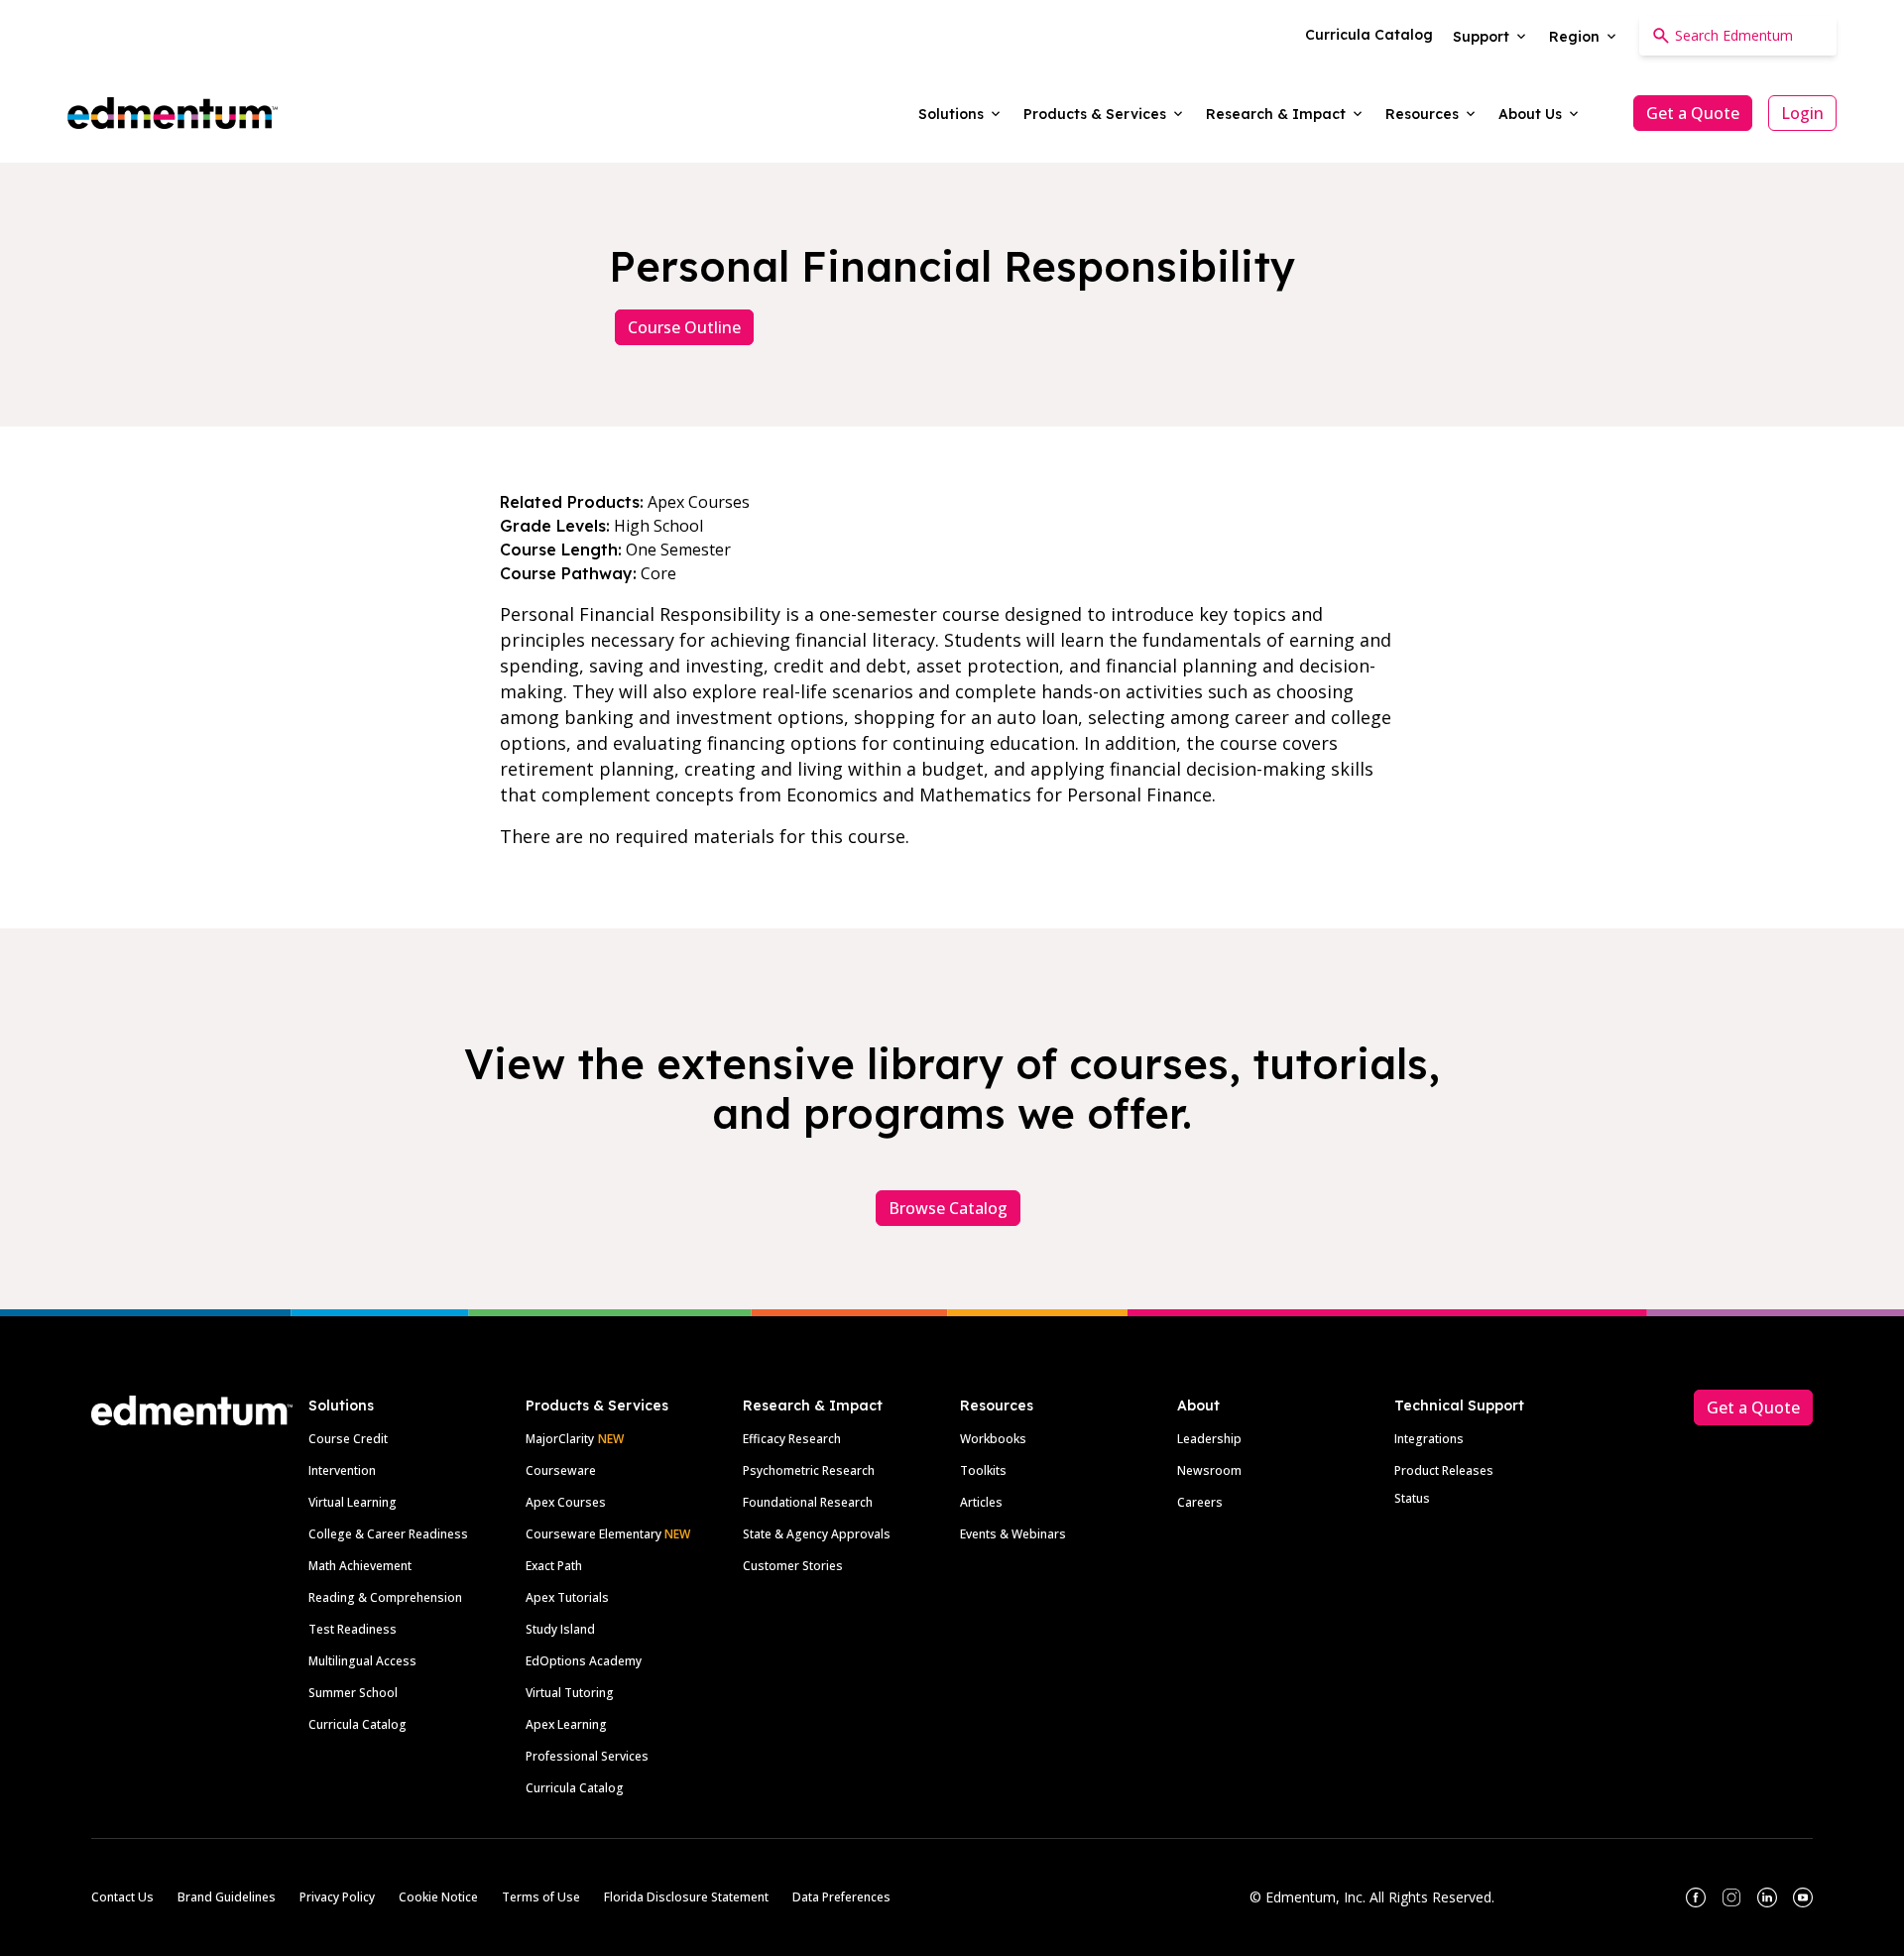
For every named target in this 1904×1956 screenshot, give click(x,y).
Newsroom (1209, 1470)
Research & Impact (813, 1406)
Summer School (353, 1693)
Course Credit (348, 1439)
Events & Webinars (1013, 1534)
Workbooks (993, 1439)
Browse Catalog (948, 1208)
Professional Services (587, 1756)
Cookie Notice (438, 1897)
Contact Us (122, 1897)
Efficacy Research (792, 1439)
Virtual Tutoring (570, 1693)
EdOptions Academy (584, 1661)
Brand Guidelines (227, 1897)
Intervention (342, 1470)
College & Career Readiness (388, 1534)
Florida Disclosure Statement (686, 1897)
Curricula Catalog (357, 1724)
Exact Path (554, 1566)
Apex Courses (566, 1502)
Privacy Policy (337, 1897)
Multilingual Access (362, 1661)
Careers (1200, 1502)
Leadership (1209, 1439)
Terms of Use (541, 1897)
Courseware (561, 1470)
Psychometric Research (809, 1470)
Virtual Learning (353, 1502)
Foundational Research (808, 1502)
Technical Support (1459, 1406)
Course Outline (684, 327)
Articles (981, 1502)
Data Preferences (841, 1897)
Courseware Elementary (608, 1534)
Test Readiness (353, 1629)
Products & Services (597, 1406)
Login (1802, 113)
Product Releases (1444, 1470)
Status (1412, 1498)
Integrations (1429, 1439)
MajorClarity (560, 1439)
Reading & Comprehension (385, 1597)
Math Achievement (360, 1566)
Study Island (560, 1629)
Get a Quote (1693, 113)
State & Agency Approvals (817, 1534)
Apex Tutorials (567, 1597)
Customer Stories (793, 1566)
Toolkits (983, 1470)
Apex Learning (566, 1724)
